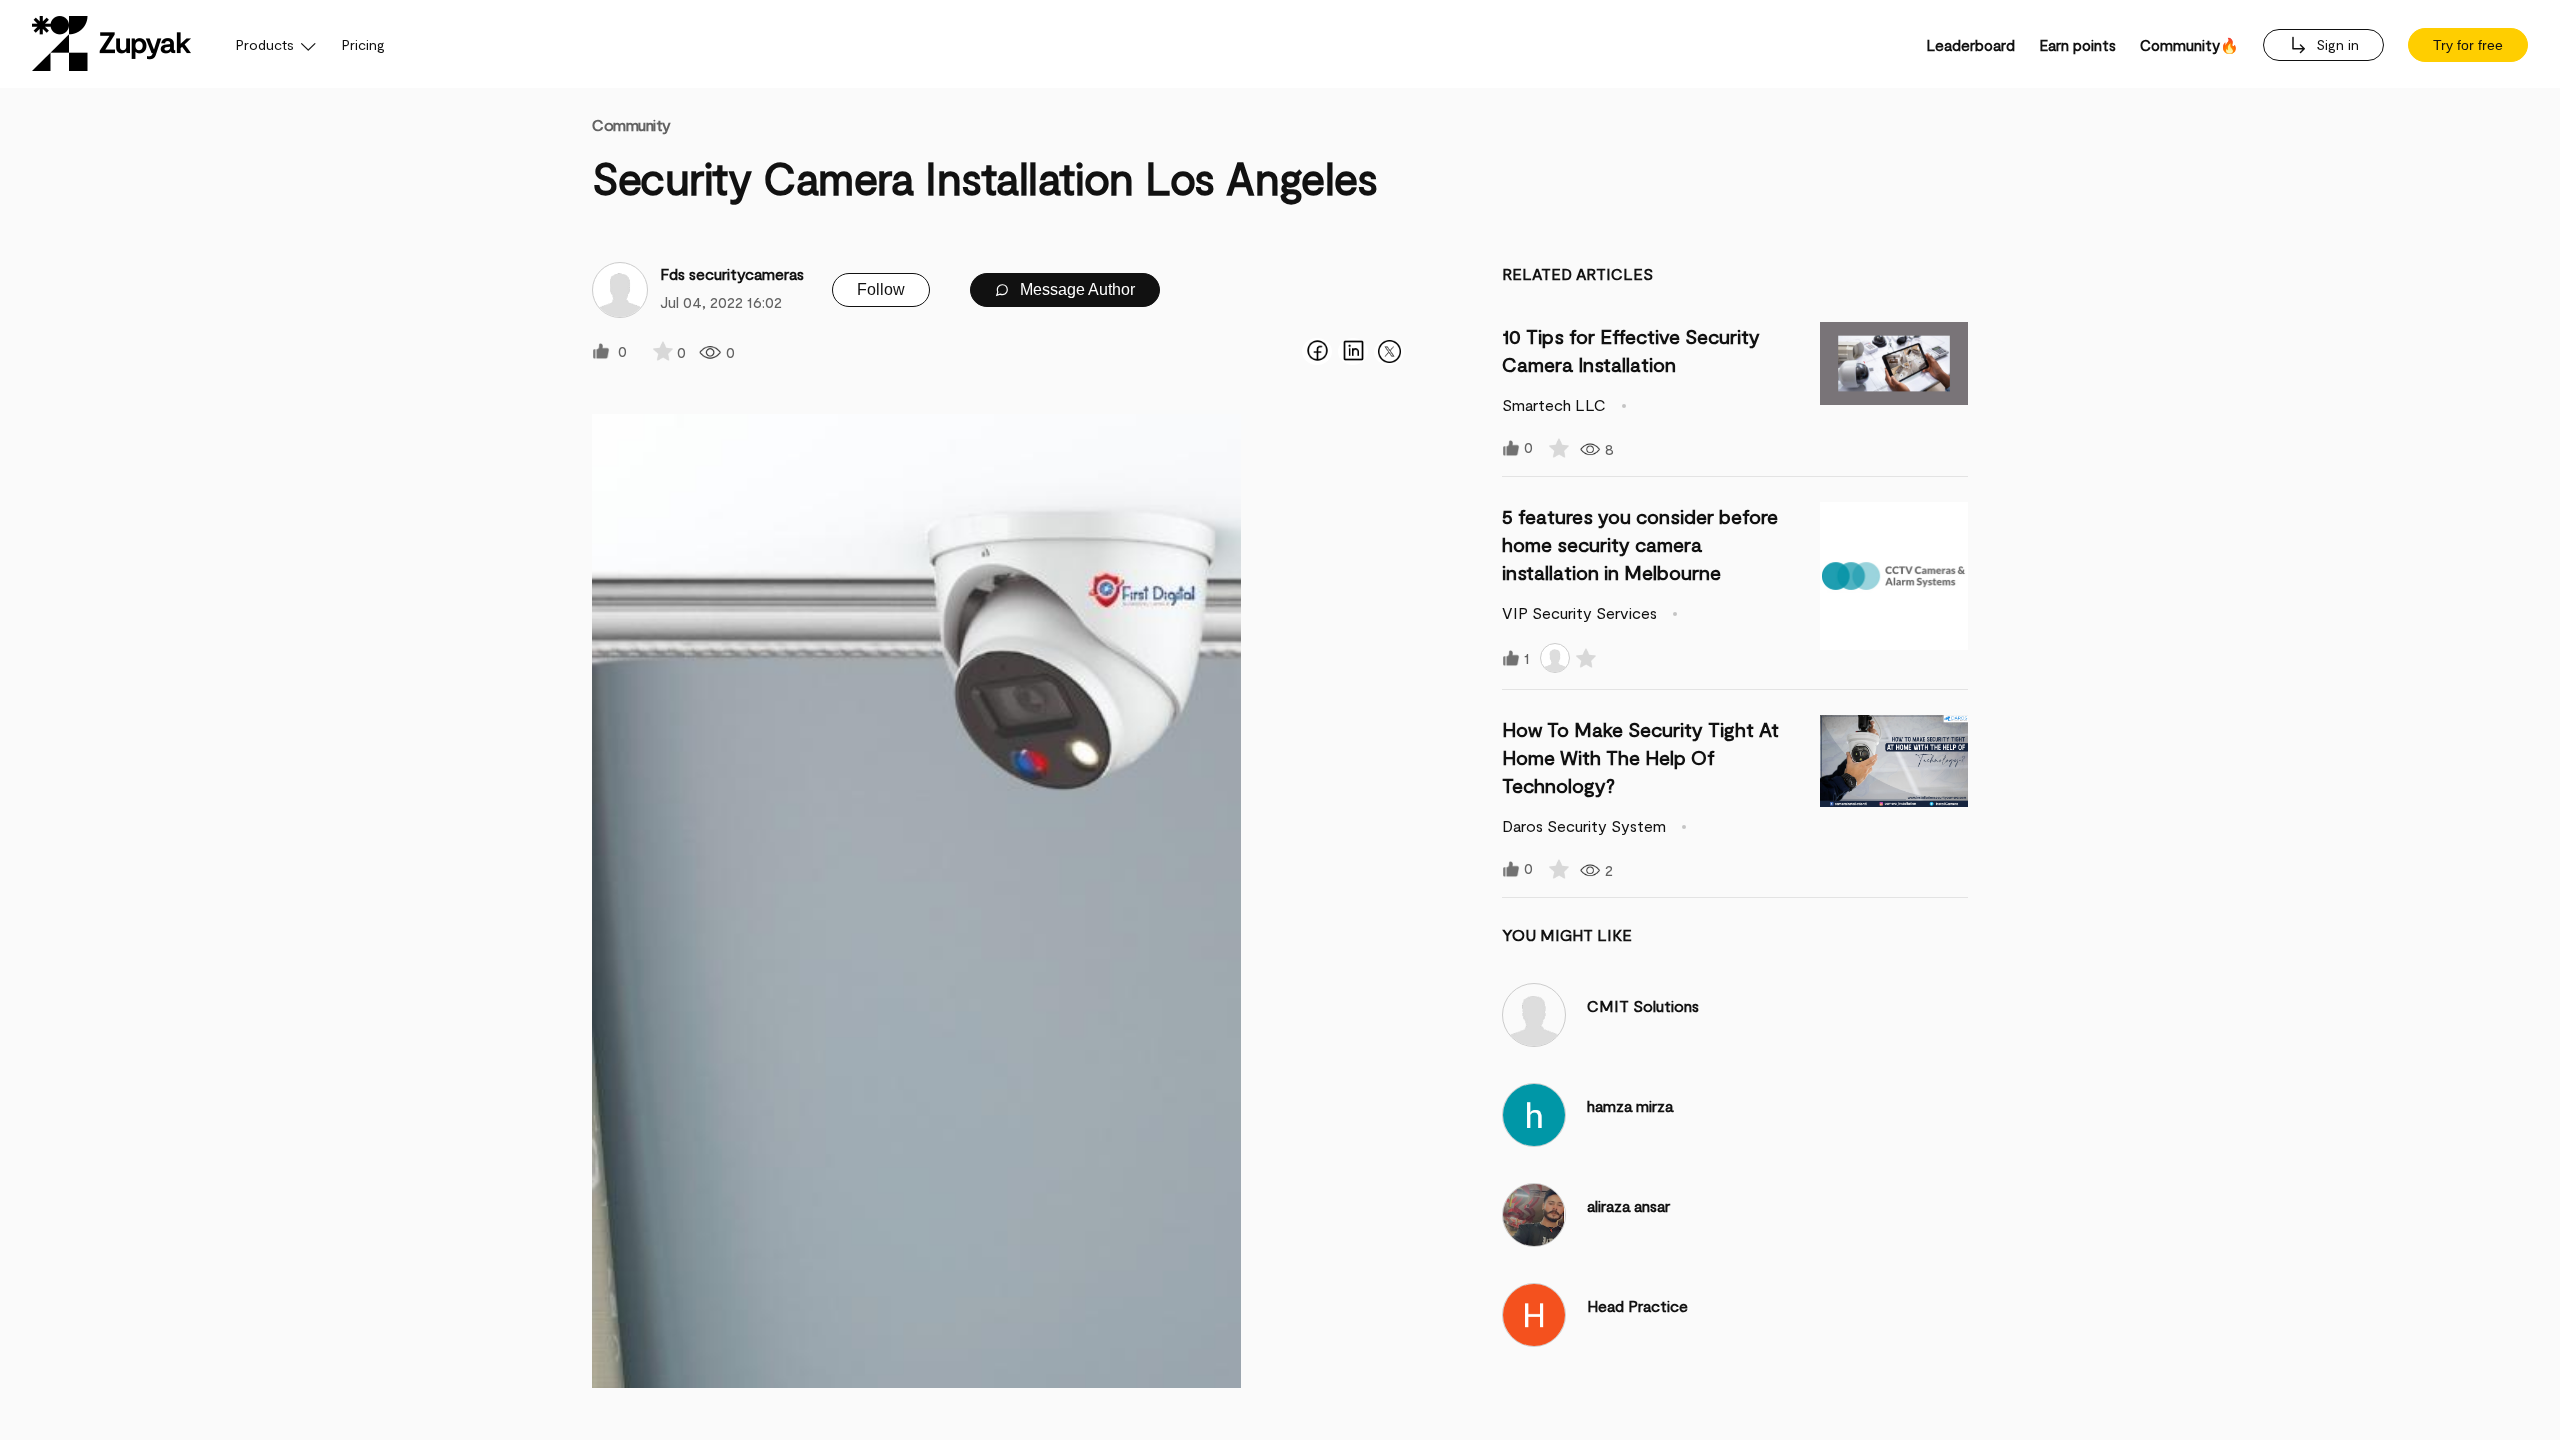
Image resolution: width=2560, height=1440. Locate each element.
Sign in (2335, 44)
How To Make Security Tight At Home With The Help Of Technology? (1640, 757)
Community (631, 124)
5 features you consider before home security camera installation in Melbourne (1640, 544)
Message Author (1075, 289)
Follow (881, 289)
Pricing (363, 44)
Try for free (2468, 45)
